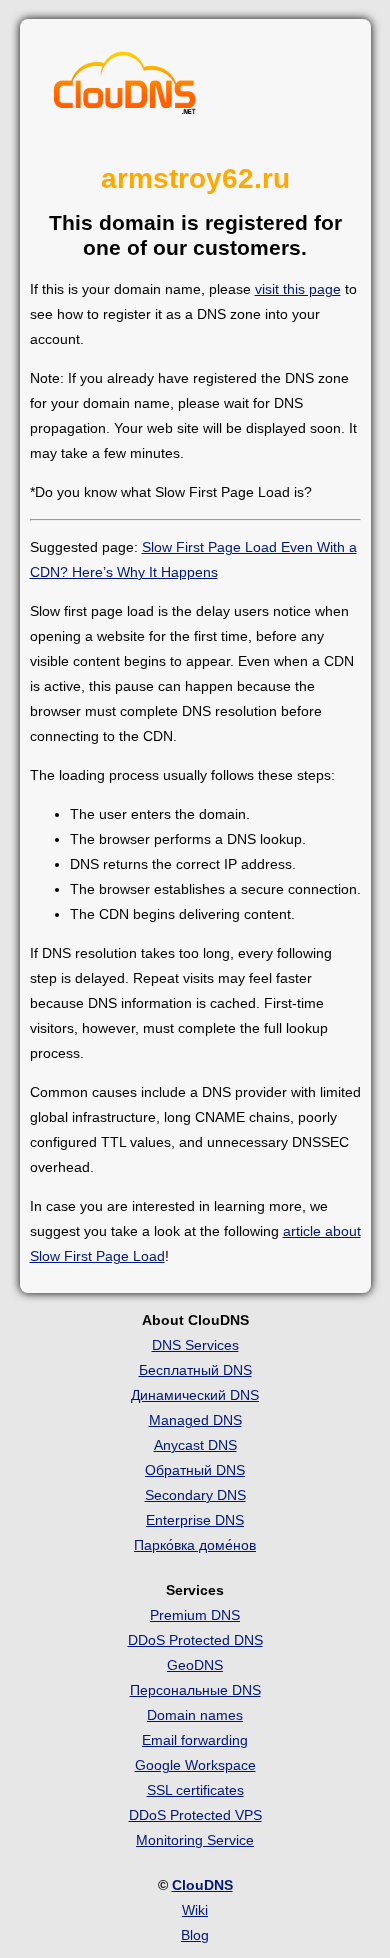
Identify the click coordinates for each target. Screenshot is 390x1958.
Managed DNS (195, 1420)
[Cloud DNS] (125, 88)
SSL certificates (195, 1790)
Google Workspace (195, 1765)
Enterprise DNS (195, 1520)
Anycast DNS (195, 1445)
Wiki (195, 1910)
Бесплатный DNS (195, 1370)
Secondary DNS (195, 1495)
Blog (195, 1935)
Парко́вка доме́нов (195, 1545)
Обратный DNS (195, 1470)
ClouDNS (202, 1885)
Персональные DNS (195, 1690)
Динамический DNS (195, 1395)
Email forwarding (195, 1740)
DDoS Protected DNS (195, 1640)
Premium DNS (195, 1615)
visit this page (298, 289)
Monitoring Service (195, 1840)
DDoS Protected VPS (195, 1815)
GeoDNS (195, 1665)
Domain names (195, 1715)
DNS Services (195, 1345)
